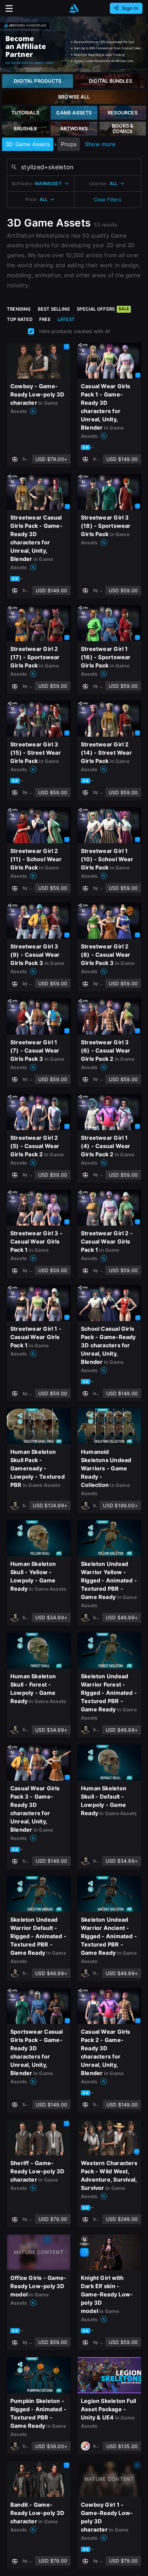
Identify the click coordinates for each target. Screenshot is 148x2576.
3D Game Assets (28, 144)
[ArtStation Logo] (74, 8)
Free (45, 319)
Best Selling (54, 309)
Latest (66, 319)
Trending (19, 309)
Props (69, 144)
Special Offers (103, 309)
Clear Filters (107, 199)
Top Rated (20, 319)
